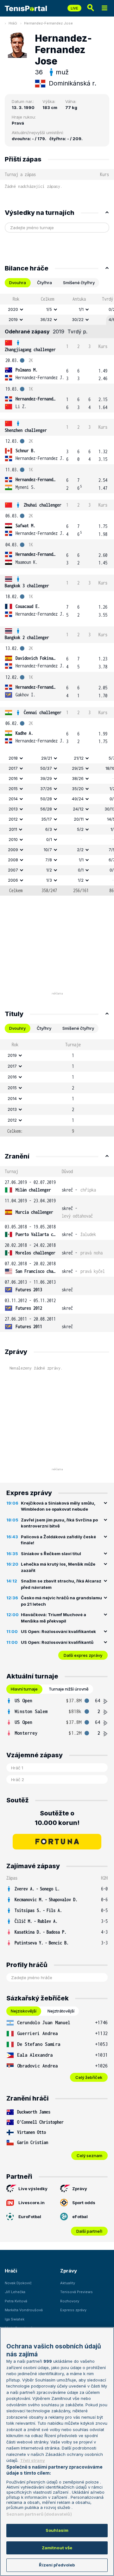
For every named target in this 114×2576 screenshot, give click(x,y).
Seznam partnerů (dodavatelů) (39, 2514)
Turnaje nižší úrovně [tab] (69, 1689)
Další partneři (89, 2231)
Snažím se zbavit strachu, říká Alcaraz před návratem (61, 1584)
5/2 (80, 829)
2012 (13, 819)
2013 (13, 809)
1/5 (49, 309)
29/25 (78, 768)
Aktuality (68, 2283)
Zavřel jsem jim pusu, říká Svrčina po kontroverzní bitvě (59, 1523)
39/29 (46, 778)
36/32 (46, 319)
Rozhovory (70, 2301)
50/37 (46, 768)
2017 (13, 768)
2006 (13, 880)
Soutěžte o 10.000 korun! (57, 1818)
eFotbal (80, 2217)
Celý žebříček (89, 2077)
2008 (13, 860)
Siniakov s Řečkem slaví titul (51, 1554)
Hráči (13, 23)
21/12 (79, 758)
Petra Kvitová (16, 2301)
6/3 (49, 829)
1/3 (49, 880)
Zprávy (80, 2189)
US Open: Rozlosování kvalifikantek (58, 1631)
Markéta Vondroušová (24, 2310)
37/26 (46, 789)
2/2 (80, 850)
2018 (13, 758)
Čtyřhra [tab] (44, 283)
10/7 (48, 850)
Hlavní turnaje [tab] (24, 1689)
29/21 (47, 758)
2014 (13, 799)
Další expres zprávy (83, 1655)
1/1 (81, 309)
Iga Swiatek (15, 2319)
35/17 (47, 819)
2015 (13, 789)
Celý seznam (89, 2156)
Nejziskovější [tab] (24, 2011)
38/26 (78, 778)
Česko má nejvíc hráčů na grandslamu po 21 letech (61, 1601)
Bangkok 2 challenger (27, 637)
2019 (13, 319)
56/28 (46, 809)
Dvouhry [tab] (17, 1028)
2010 (13, 839)
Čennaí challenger (43, 712)
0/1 (49, 839)
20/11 (79, 819)
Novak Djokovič (18, 2283)
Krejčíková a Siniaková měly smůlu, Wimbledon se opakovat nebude (58, 1506)
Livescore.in (32, 2203)
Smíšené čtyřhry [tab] (79, 283)
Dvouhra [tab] (18, 283)
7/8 (49, 860)
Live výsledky (33, 2189)
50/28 (46, 799)
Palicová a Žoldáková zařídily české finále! (58, 1540)
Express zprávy (73, 2310)
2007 (13, 870)
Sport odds (84, 2203)
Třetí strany (32, 2460)
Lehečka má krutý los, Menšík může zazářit (58, 1567)
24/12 (78, 809)
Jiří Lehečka (15, 2292)
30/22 (78, 319)
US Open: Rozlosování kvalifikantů (57, 1642)
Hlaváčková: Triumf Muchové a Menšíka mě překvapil (54, 1618)
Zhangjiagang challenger (30, 349)
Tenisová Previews (76, 2292)
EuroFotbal (30, 2217)
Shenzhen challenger (26, 430)
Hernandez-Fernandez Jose (48, 23)
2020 (13, 309)
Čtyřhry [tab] (44, 1028)
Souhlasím (57, 2530)
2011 (13, 829)
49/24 (78, 799)
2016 (13, 778)
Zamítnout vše (57, 2548)
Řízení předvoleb (57, 2565)
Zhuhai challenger (43, 505)
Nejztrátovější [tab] (61, 2011)
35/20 (78, 789)
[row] (57, 310)
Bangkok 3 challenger (27, 586)
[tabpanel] (57, 595)
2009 (13, 850)
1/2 (49, 870)
